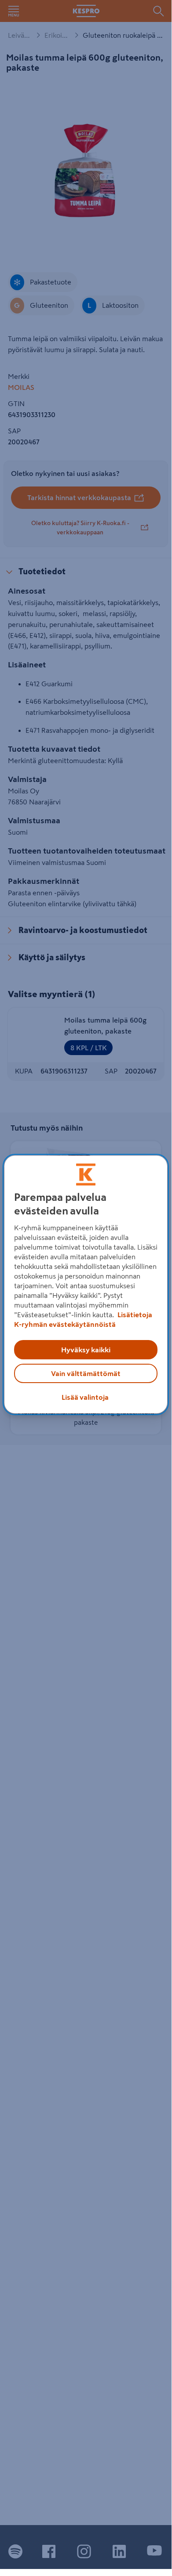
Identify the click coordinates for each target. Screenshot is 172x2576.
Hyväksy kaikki (86, 1350)
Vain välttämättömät (86, 1373)
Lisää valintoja (85, 1397)
